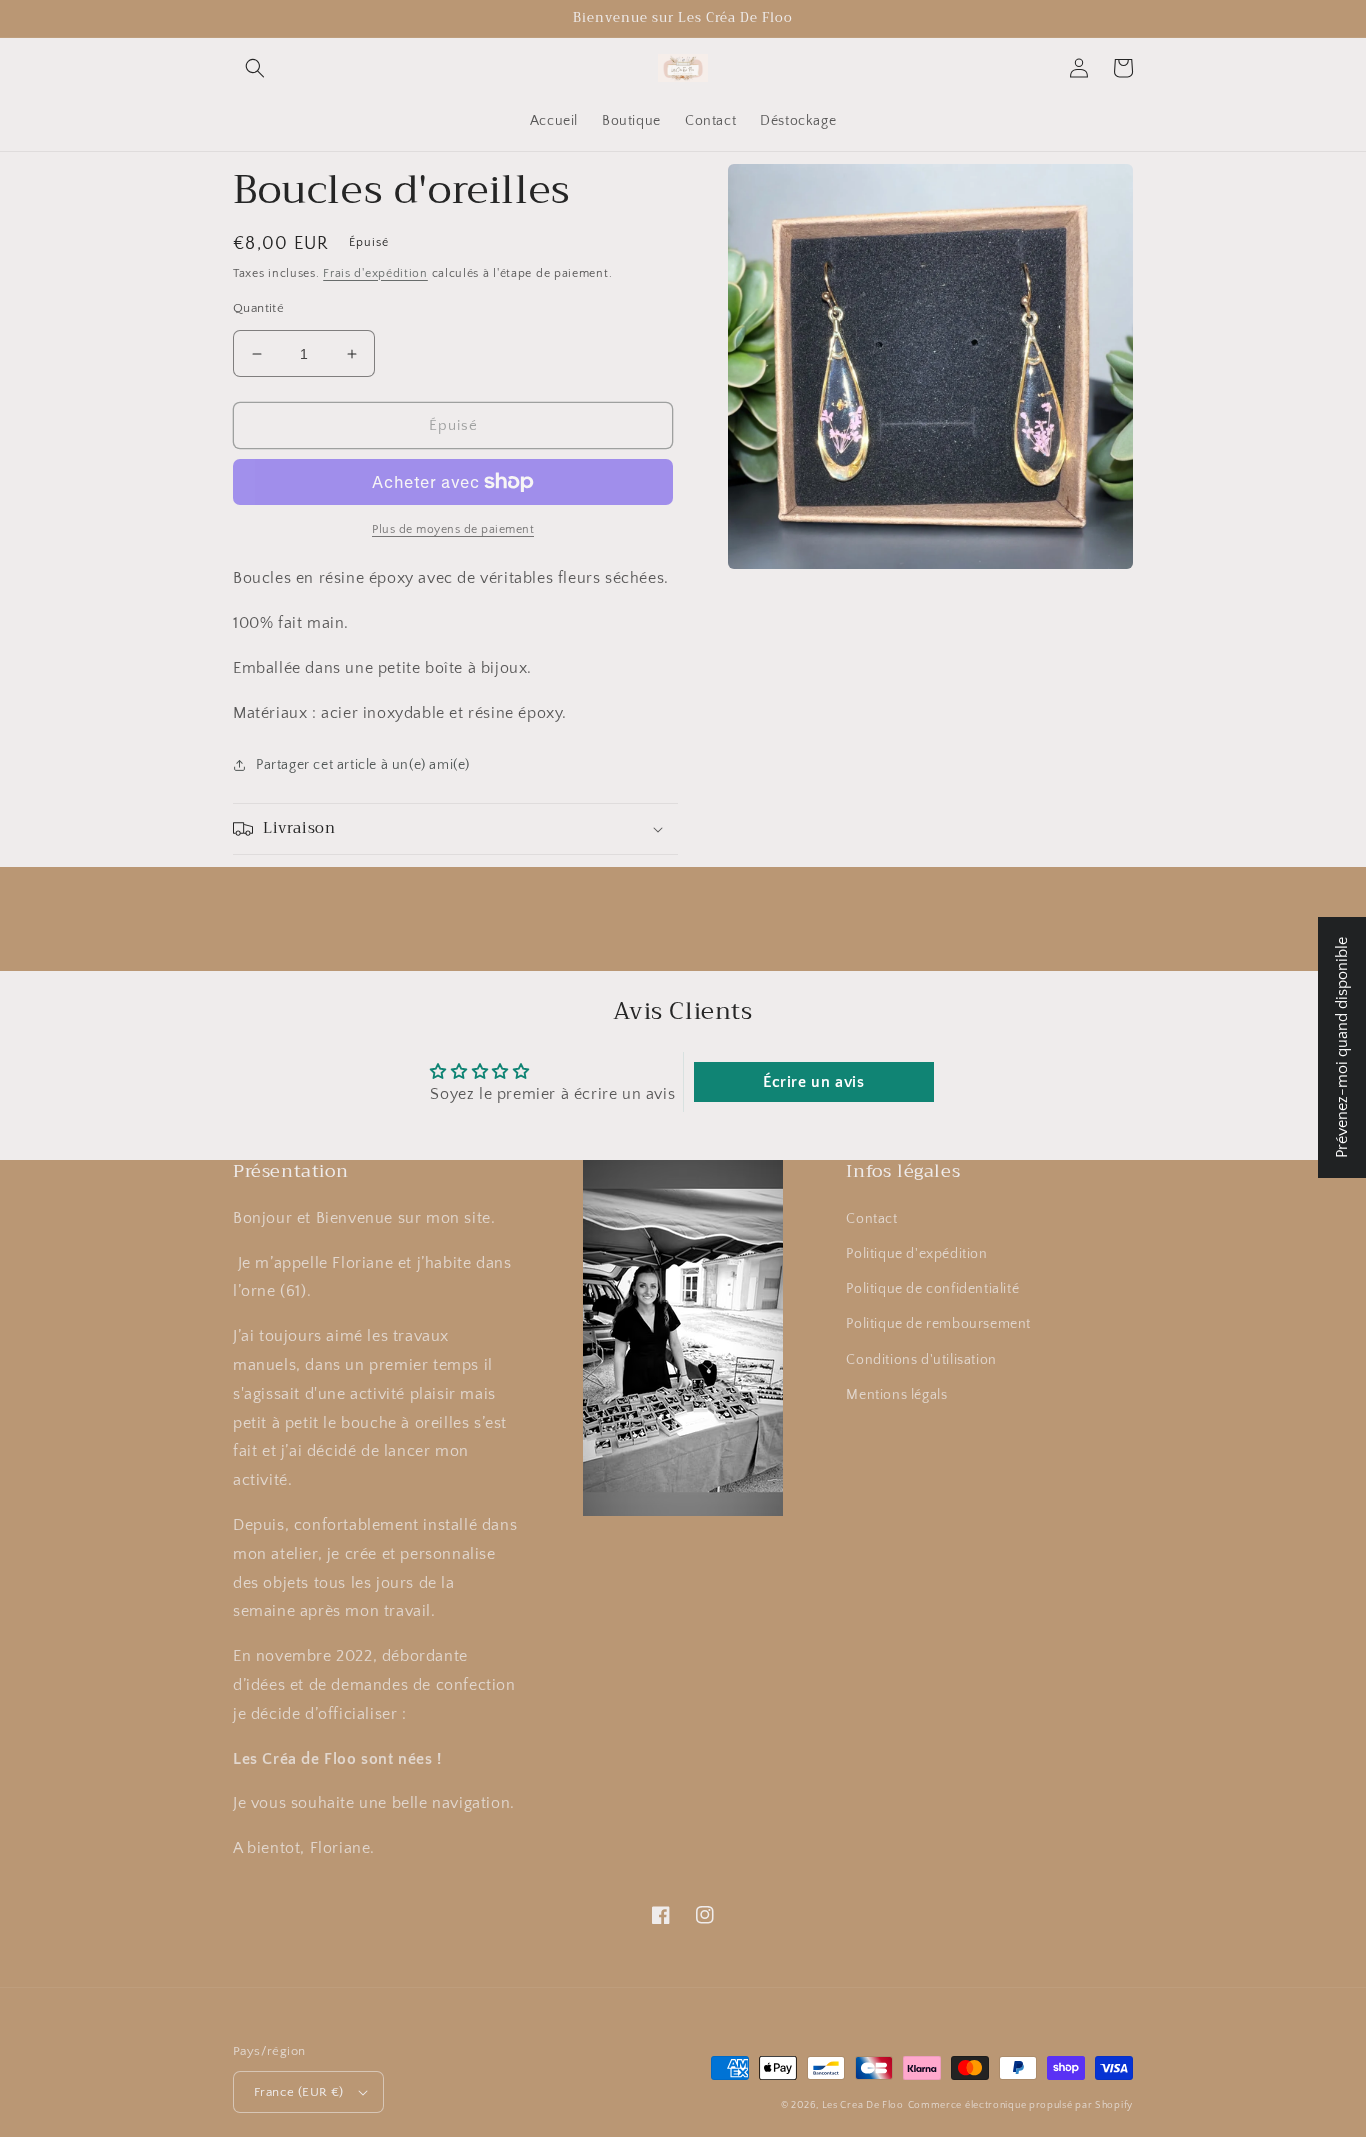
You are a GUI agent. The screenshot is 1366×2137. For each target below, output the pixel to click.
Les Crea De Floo (863, 2105)
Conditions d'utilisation (921, 1360)
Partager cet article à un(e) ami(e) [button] (363, 765)
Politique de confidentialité (932, 1289)
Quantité (258, 308)
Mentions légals (896, 1395)
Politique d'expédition (916, 1254)
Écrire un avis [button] (813, 1082)
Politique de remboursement (938, 1324)
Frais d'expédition (375, 273)
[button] (255, 68)
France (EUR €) (299, 2092)
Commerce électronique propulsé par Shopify (1020, 2105)
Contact (871, 1219)
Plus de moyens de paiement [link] (453, 529)
